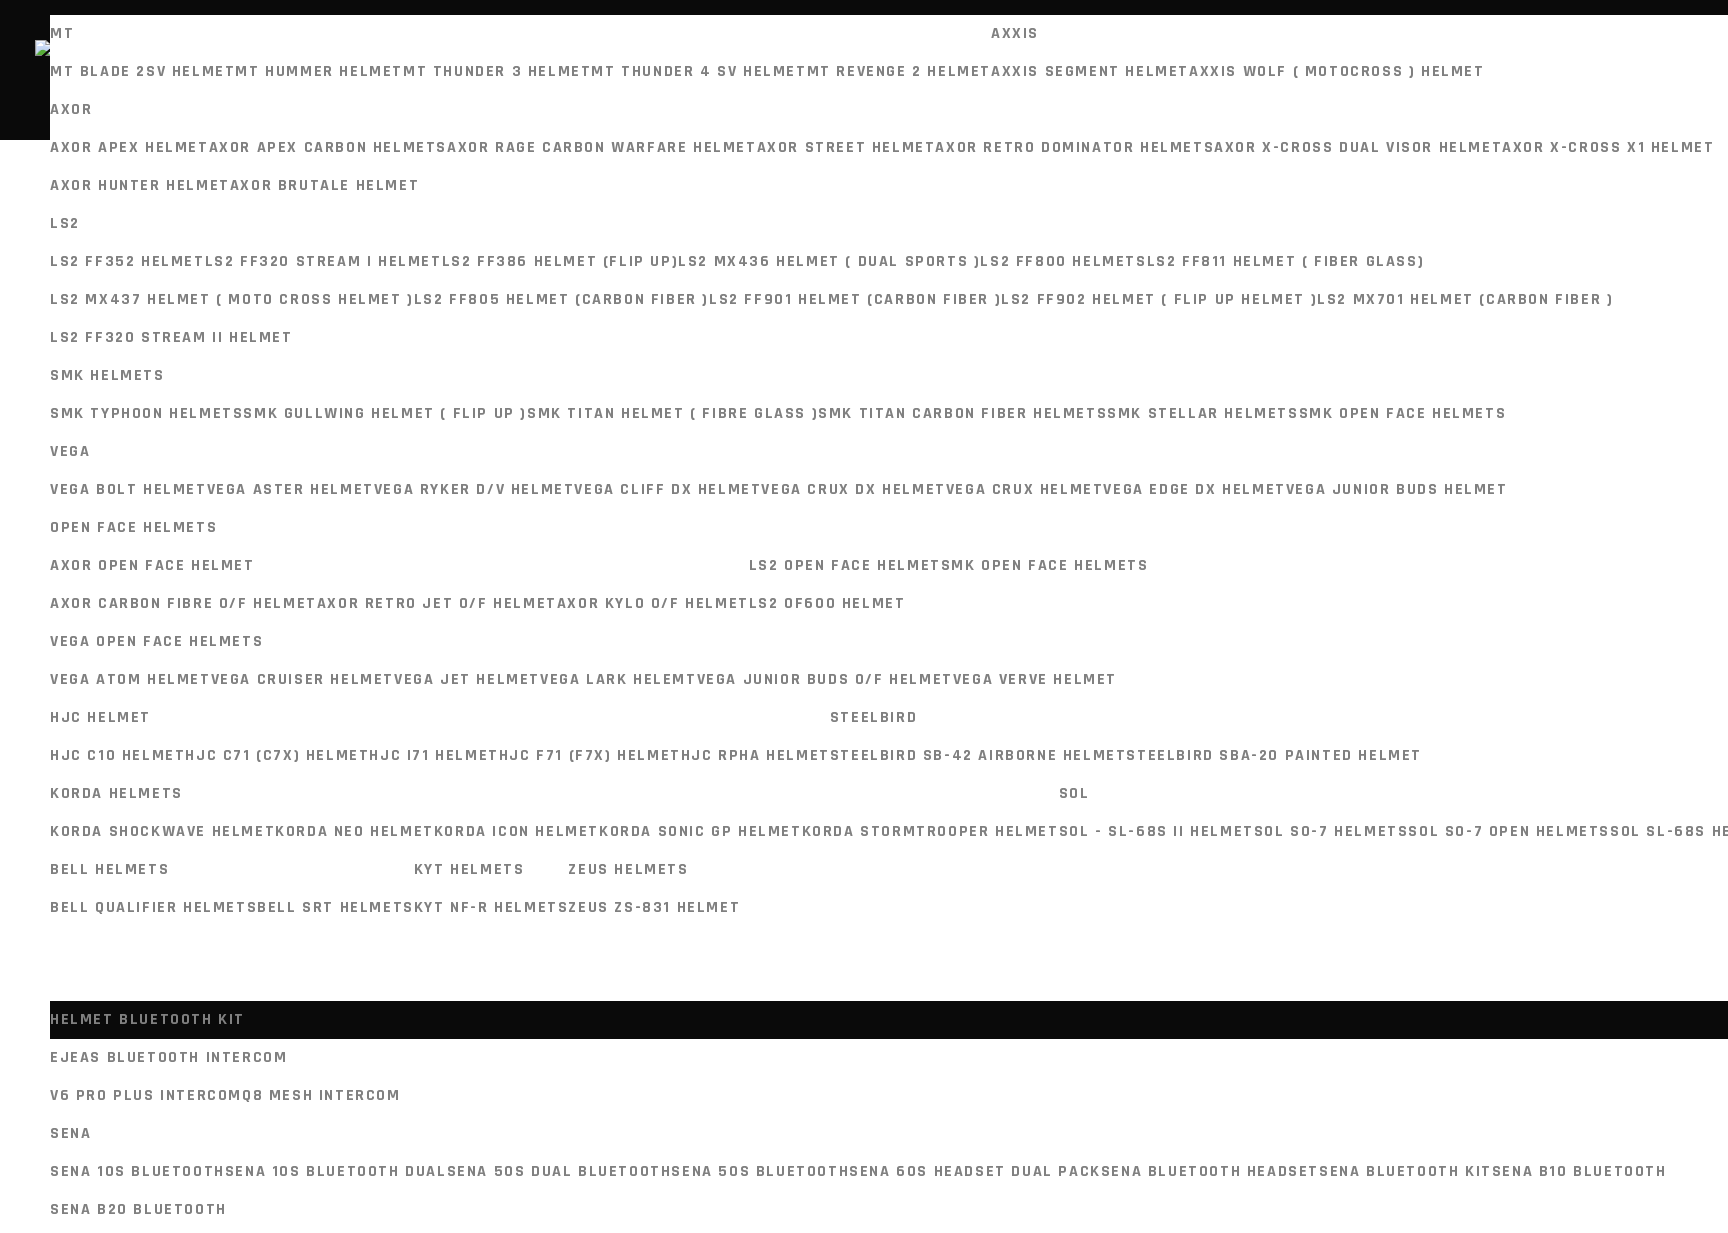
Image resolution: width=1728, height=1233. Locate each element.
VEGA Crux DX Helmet (853, 489)
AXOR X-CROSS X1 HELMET (1608, 147)
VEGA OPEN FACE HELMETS (156, 641)
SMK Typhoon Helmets (146, 413)
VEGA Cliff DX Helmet (667, 489)
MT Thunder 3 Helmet (497, 71)
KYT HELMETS (469, 869)
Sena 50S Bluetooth (760, 1171)
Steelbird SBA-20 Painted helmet (1274, 755)
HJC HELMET (100, 717)
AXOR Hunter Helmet (140, 185)
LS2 (65, 223)
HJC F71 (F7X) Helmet (590, 755)
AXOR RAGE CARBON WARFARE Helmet (602, 147)
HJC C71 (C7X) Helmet (277, 755)
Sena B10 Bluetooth (1579, 1171)
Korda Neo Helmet (354, 831)
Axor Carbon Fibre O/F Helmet (183, 603)
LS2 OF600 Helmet (827, 603)
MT (62, 33)
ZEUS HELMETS (628, 869)
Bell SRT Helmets (335, 907)
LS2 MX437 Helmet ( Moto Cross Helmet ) (232, 299)
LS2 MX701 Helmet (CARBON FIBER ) (1465, 299)
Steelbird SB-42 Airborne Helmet (978, 755)
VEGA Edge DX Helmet (1194, 489)
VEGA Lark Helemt (618, 679)
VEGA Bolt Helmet (128, 489)
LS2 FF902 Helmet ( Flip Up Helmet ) (1159, 299)
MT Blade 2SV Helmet (142, 71)
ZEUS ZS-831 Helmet (654, 907)
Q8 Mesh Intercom (321, 1095)
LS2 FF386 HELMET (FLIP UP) (560, 261)
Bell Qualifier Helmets (153, 907)
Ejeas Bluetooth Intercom (168, 1057)
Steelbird (873, 717)
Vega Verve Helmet (1035, 679)
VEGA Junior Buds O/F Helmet (825, 679)
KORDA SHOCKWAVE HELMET (162, 831)
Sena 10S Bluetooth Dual (336, 1171)
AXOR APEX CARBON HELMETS (328, 147)
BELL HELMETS (109, 869)
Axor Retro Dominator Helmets (1074, 147)
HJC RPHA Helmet (755, 755)
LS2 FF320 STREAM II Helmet (171, 337)
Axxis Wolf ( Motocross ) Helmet (1337, 71)
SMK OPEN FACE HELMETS (1403, 413)
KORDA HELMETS (116, 793)
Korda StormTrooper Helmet (930, 831)
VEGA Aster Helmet (290, 489)
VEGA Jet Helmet (467, 679)
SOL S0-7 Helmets (1331, 831)
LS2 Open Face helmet (845, 565)
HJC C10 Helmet (117, 755)
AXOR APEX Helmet (129, 147)
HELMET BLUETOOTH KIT (147, 1019)
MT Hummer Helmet (319, 71)
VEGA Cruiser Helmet (302, 679)
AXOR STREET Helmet (846, 147)
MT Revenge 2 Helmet (899, 71)
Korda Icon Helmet (516, 831)
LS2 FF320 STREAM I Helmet (323, 261)
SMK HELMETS (107, 375)
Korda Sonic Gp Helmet (700, 831)
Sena (70, 1133)
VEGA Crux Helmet (1025, 489)
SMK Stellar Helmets (1202, 413)
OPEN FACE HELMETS (133, 527)
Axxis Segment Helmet (1090, 71)
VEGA (70, 451)
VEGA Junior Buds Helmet (1397, 489)
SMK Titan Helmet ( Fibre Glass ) (672, 413)
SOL (1074, 793)
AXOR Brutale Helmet (324, 185)
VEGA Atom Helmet (130, 679)
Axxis (1015, 33)
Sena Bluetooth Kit (1405, 1171)
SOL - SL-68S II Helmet (1156, 831)
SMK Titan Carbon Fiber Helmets (962, 413)
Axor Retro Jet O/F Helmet (437, 603)
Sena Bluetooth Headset (1210, 1171)
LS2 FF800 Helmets (1063, 261)
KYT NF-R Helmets (491, 907)
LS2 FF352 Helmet (127, 261)
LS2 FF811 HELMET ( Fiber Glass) (1286, 261)
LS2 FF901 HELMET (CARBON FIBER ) (855, 299)
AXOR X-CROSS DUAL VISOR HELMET (1358, 147)
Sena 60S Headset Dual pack (975, 1171)
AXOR (71, 109)
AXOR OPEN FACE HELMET (152, 565)
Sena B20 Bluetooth (138, 1209)
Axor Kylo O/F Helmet (653, 603)
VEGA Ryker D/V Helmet (474, 489)
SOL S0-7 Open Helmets (1509, 831)
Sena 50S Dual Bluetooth (559, 1171)
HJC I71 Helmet (433, 755)
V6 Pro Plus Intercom (146, 1095)
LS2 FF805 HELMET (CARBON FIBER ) (561, 299)
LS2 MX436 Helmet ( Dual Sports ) (829, 261)
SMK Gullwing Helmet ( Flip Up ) (385, 413)
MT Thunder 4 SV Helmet (698, 71)
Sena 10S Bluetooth (137, 1171)
